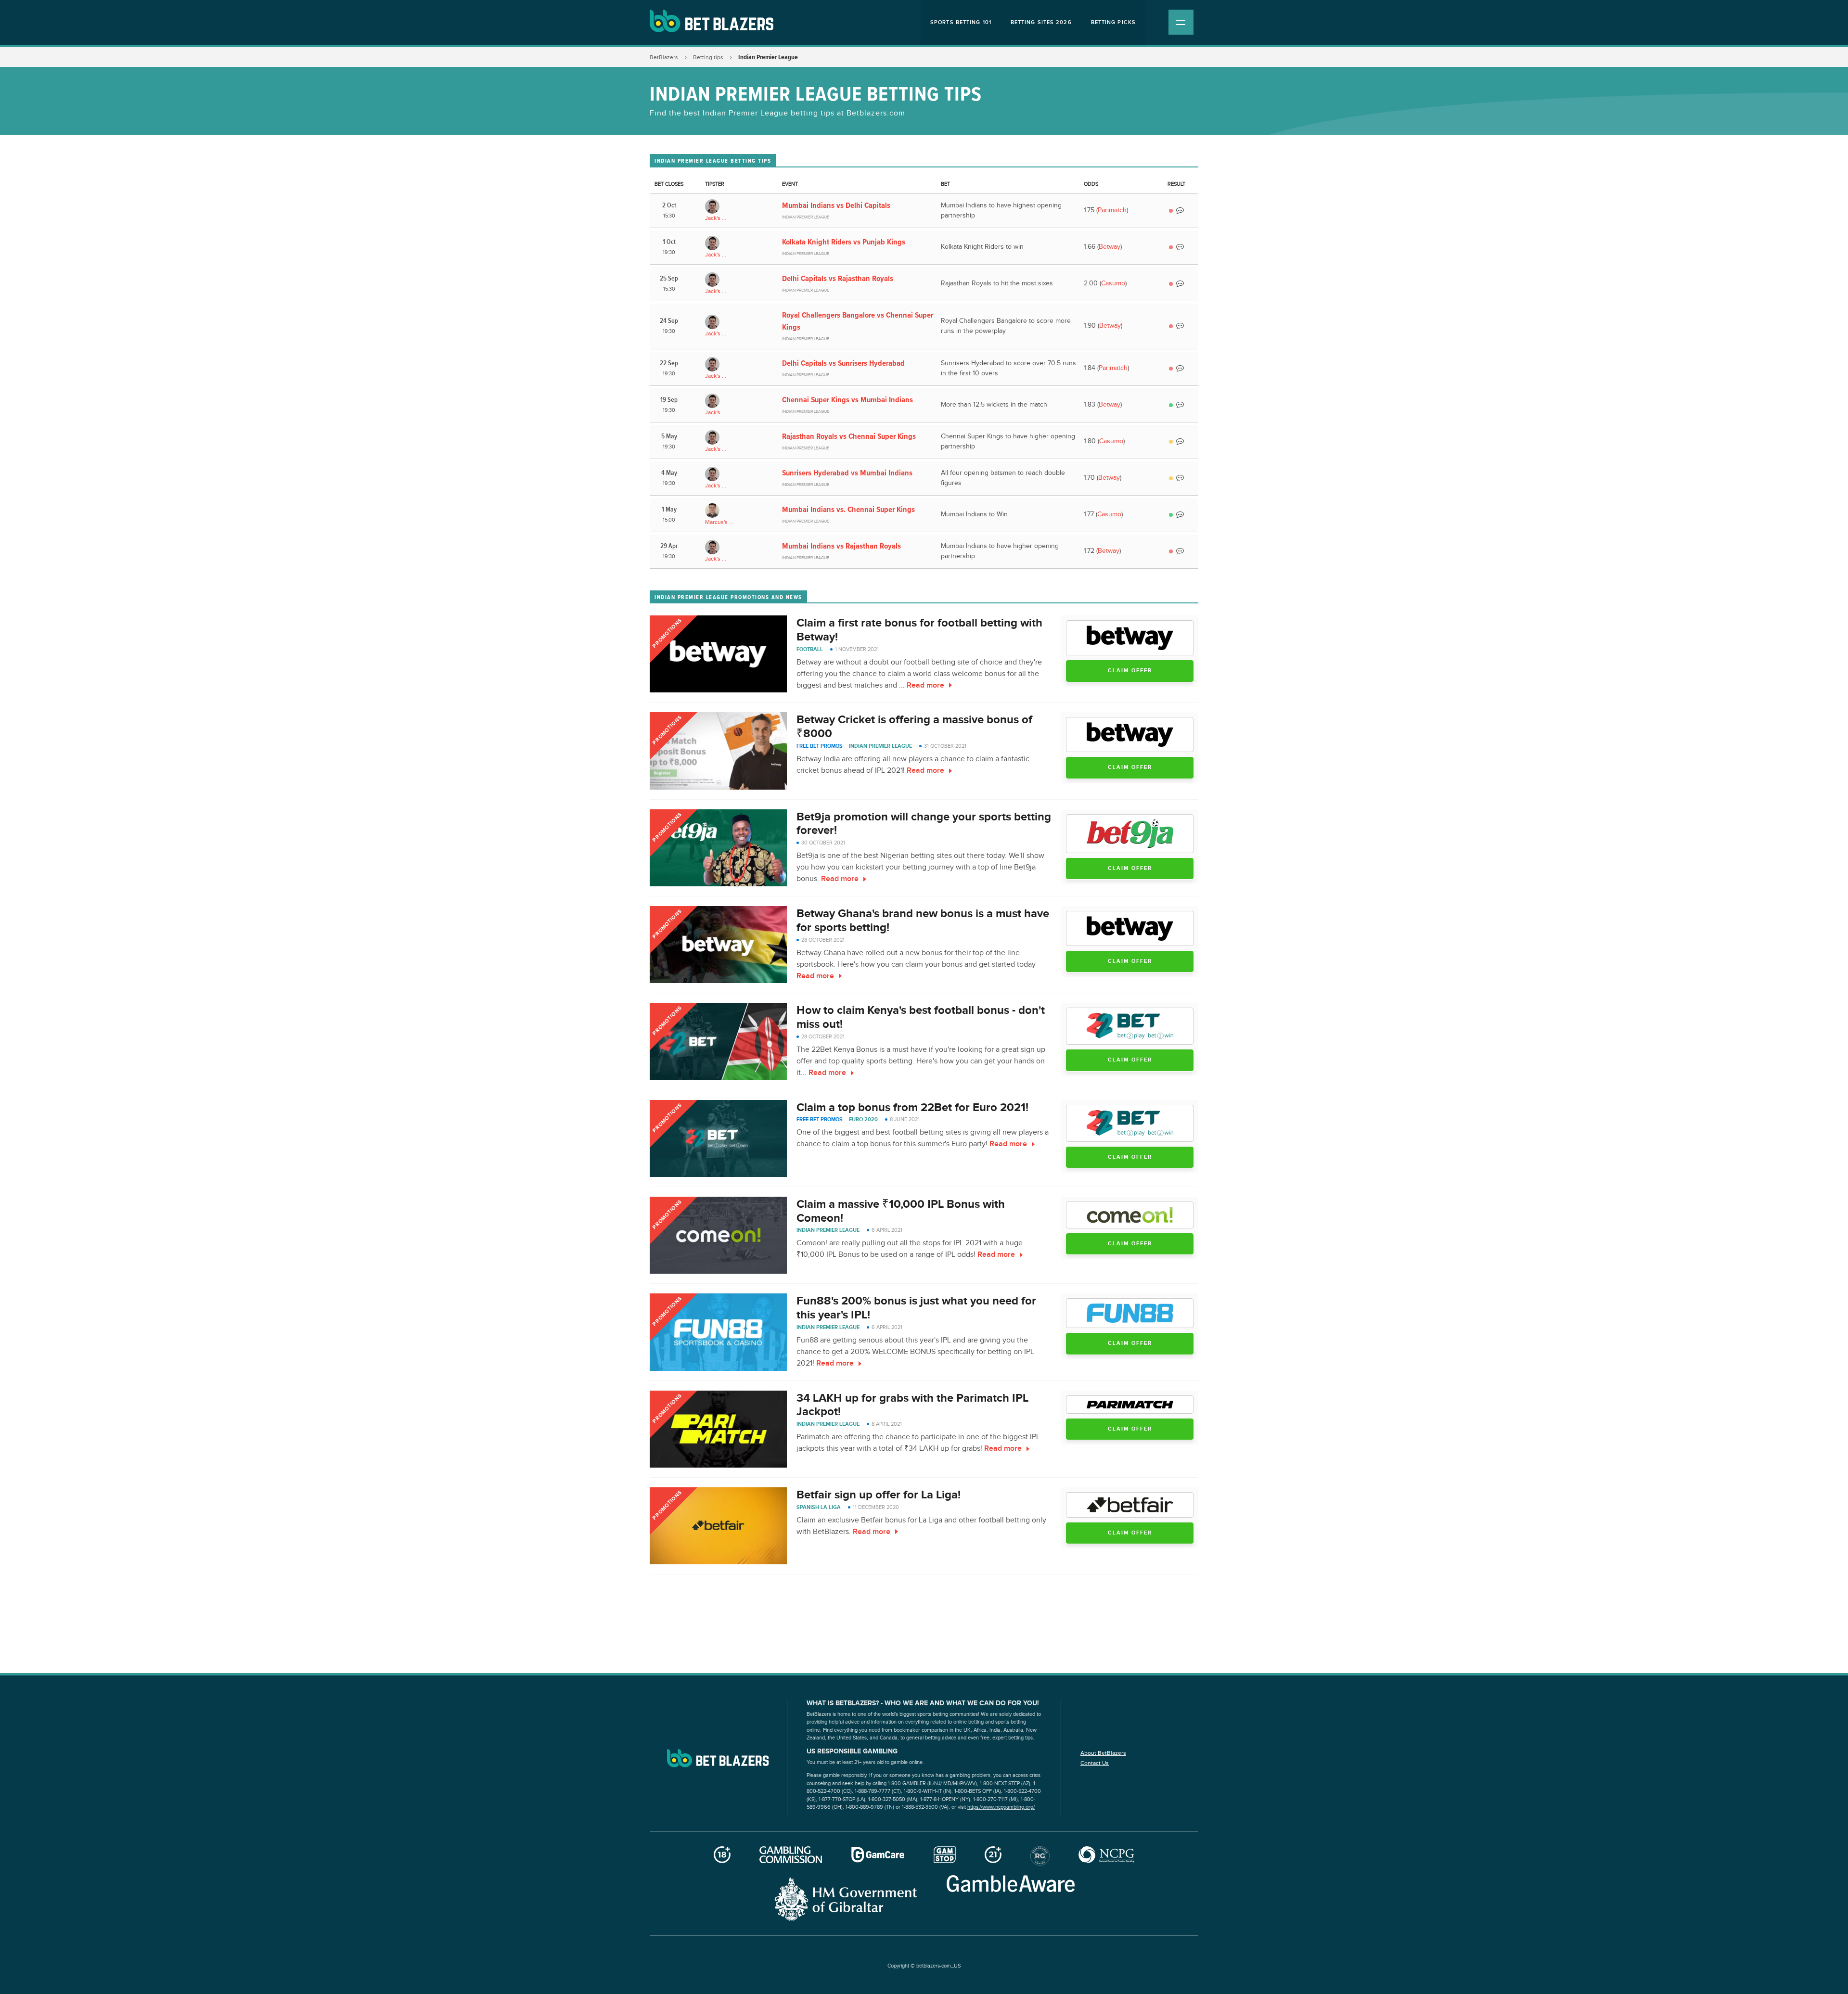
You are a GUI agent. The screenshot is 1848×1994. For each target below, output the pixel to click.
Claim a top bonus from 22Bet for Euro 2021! (912, 1107)
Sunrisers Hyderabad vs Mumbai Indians (847, 473)
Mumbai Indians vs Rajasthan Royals (841, 546)
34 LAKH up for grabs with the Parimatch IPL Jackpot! (912, 1405)
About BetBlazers (1103, 1753)
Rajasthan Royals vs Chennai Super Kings (849, 436)
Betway (1110, 247)
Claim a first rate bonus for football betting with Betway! (919, 630)
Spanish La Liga (819, 1507)
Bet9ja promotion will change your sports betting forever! (924, 824)
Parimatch (1112, 210)
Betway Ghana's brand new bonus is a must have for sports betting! (923, 920)
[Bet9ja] (1130, 834)
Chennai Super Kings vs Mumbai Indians (847, 399)
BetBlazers (664, 57)
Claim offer (1130, 671)
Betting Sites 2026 (1041, 22)
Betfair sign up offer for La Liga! (879, 1495)
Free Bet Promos (820, 746)
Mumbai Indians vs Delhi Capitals (836, 205)
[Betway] (1130, 638)
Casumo (1113, 283)
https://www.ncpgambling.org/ (1001, 1807)
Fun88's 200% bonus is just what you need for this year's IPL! (916, 1308)
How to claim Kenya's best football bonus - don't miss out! (921, 1017)
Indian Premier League (880, 746)
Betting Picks (1113, 22)
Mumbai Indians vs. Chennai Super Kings (848, 509)
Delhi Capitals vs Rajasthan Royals (838, 278)
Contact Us (1095, 1763)
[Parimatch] (1130, 1405)
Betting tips (708, 57)
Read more (925, 685)
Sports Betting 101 (961, 22)
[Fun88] (1130, 1313)
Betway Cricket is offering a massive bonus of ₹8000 (914, 727)
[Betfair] (1130, 1505)
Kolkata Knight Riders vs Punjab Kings (844, 242)
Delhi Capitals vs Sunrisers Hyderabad (843, 363)
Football (810, 649)
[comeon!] (1130, 1215)
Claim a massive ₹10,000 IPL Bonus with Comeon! (901, 1211)
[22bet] (1130, 1026)
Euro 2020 (863, 1119)
